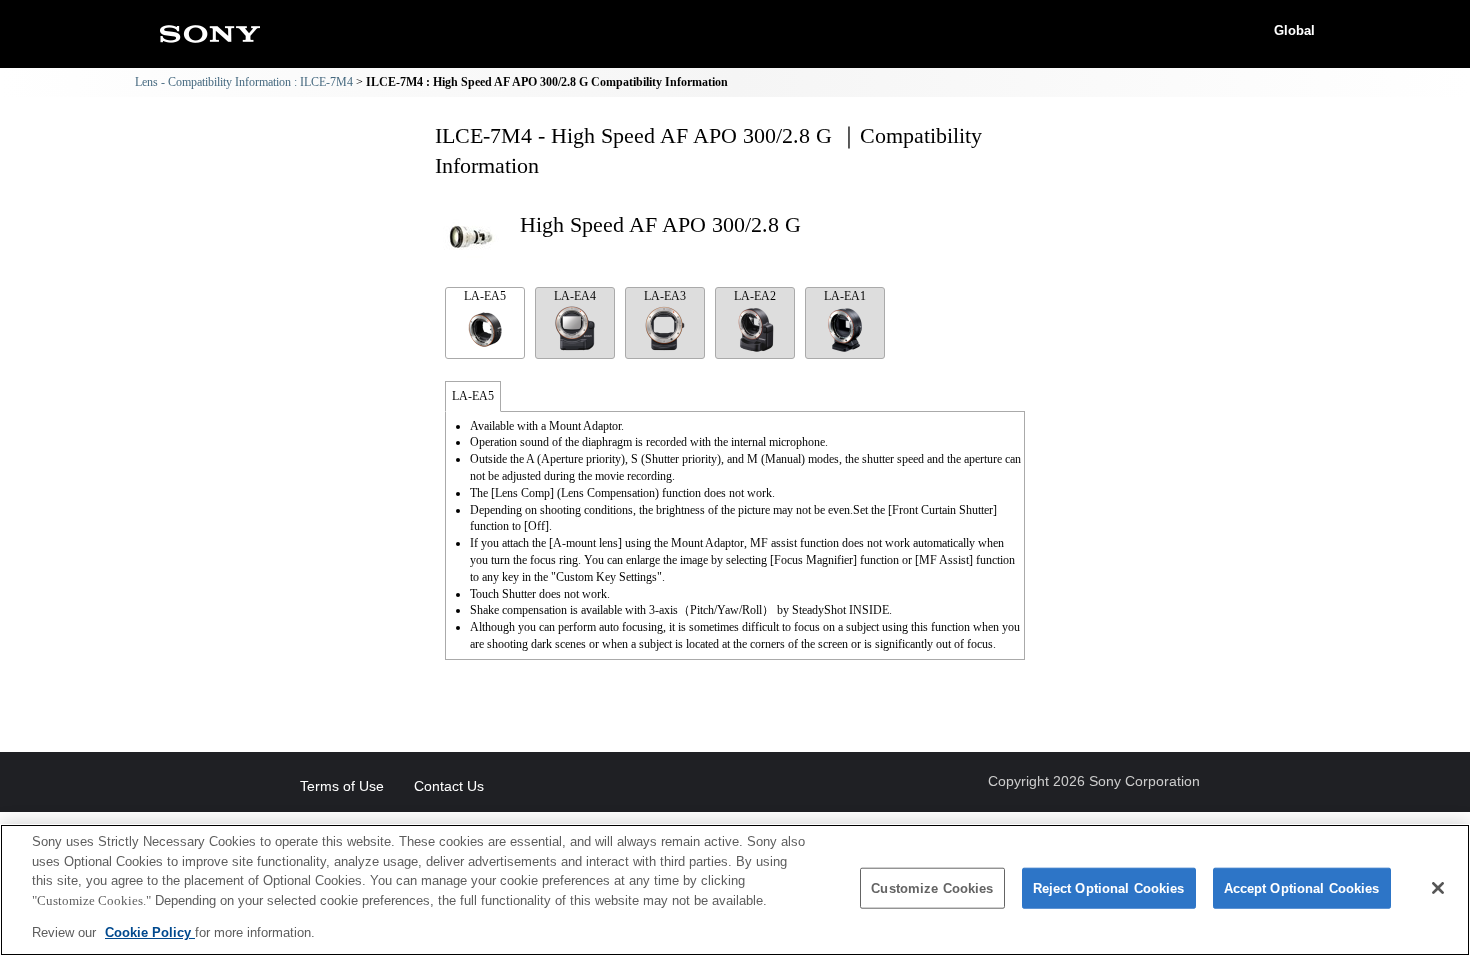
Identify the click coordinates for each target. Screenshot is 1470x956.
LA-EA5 (485, 296)
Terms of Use (342, 786)
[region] (735, 890)
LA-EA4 (575, 296)
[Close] (1438, 888)
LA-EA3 (665, 296)
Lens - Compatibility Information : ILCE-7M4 (244, 82)
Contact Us (449, 786)
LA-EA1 (845, 296)
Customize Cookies (932, 888)
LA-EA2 (755, 296)
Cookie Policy (150, 932)
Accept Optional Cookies (1302, 888)
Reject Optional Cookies (1109, 888)
